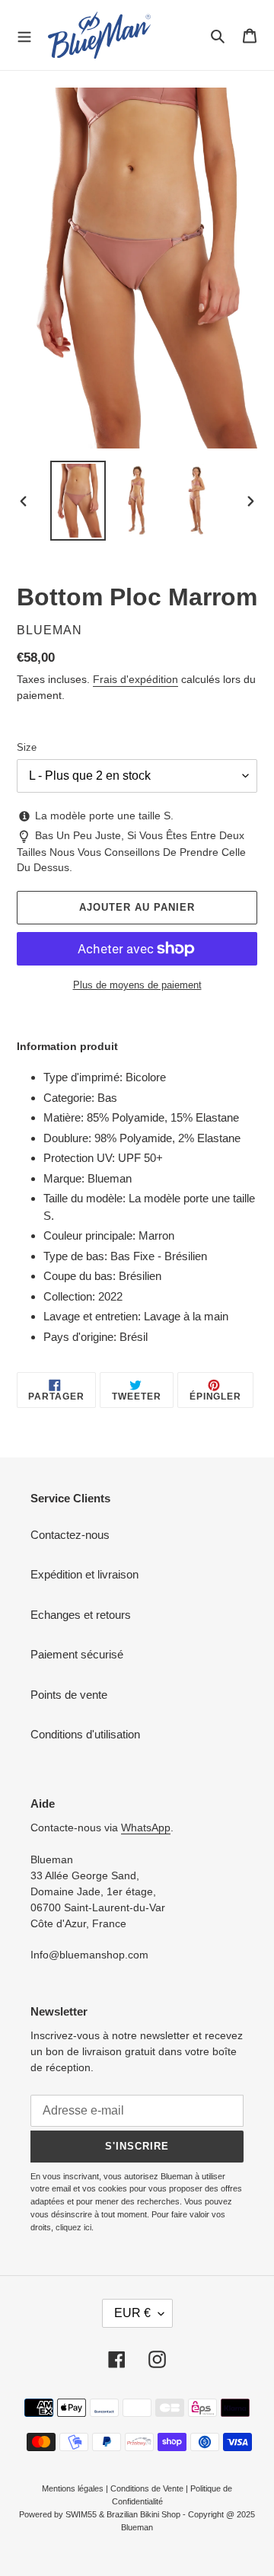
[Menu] (24, 35)
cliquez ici (73, 2227)
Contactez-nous (70, 1535)
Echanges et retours (81, 1615)
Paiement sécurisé (77, 1654)
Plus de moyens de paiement (137, 985)
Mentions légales (73, 2488)
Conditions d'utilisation (85, 1734)
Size (27, 747)
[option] (78, 501)
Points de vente (69, 1695)
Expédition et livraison (84, 1574)
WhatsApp (146, 1827)
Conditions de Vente (147, 2488)
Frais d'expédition (135, 679)
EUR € (132, 2313)
